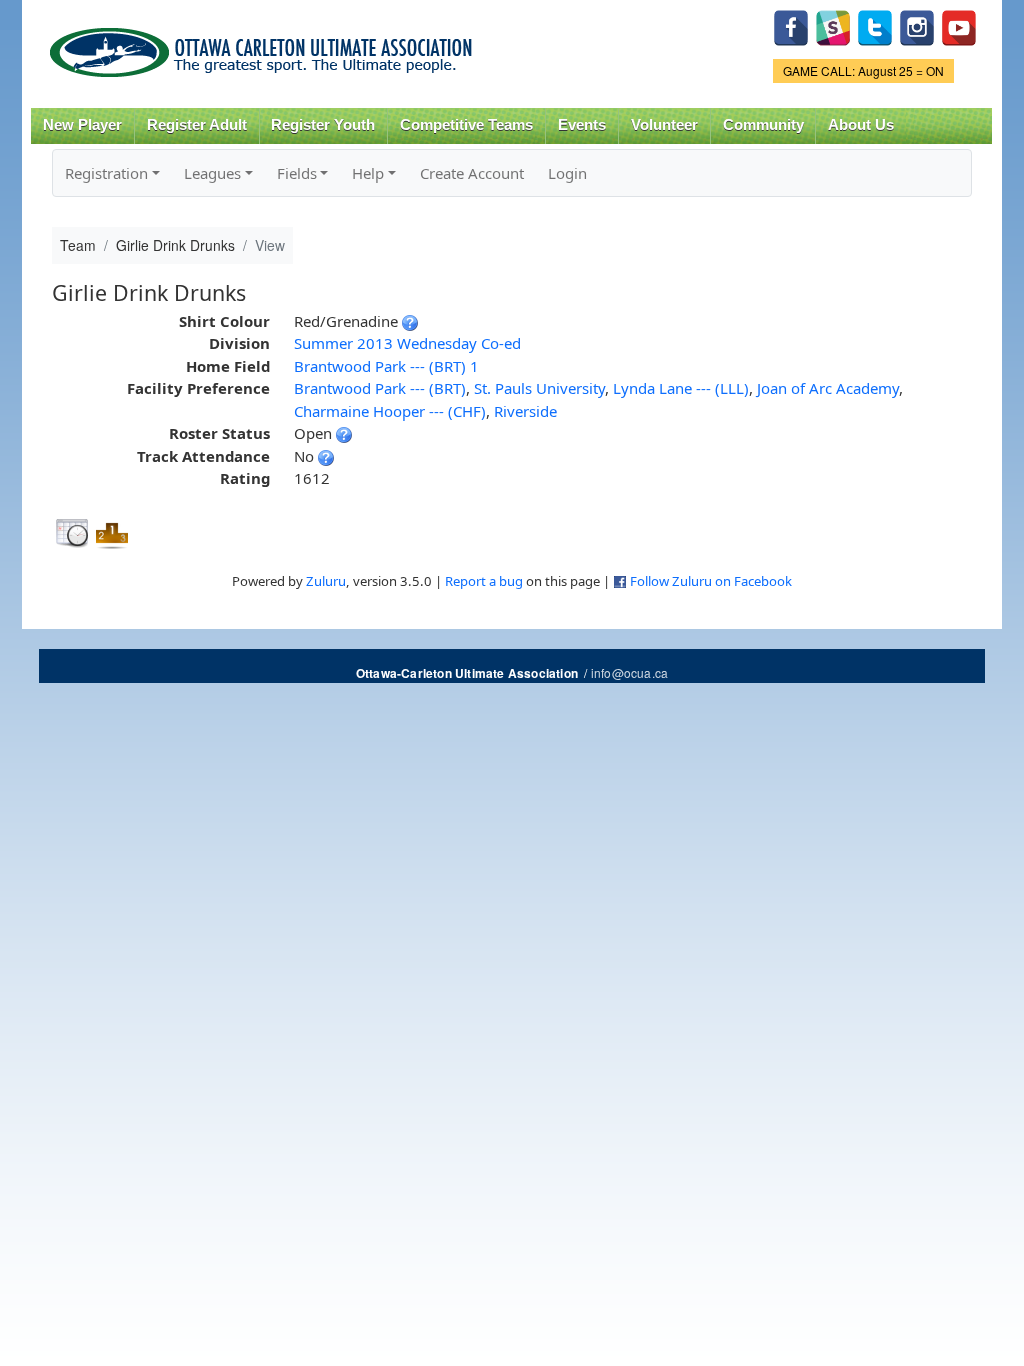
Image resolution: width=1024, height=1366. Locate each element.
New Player (82, 125)
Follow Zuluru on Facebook (711, 581)
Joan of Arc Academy (828, 388)
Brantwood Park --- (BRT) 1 (386, 366)
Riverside (525, 411)
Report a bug (484, 581)
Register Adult (197, 125)
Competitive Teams (466, 125)
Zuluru (326, 581)
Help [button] (368, 173)
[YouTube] (959, 25)
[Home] (264, 45)
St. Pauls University (539, 388)
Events (582, 125)
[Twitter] (875, 25)
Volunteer (664, 125)
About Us (861, 125)
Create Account (472, 173)
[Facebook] (791, 25)
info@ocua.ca (629, 672)
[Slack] (833, 25)
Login (567, 173)
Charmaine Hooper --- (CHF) (390, 411)
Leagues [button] (212, 173)
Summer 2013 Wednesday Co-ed (407, 343)
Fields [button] (297, 173)
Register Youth (323, 125)
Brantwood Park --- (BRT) (380, 388)
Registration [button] (106, 173)
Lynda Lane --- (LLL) (681, 388)
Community (763, 125)
